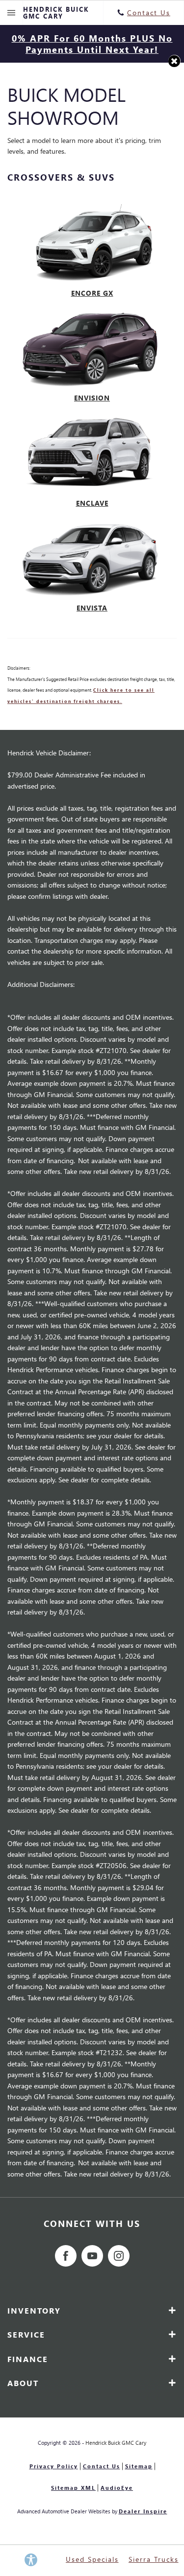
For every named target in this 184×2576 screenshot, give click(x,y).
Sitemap (139, 2466)
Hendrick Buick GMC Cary (116, 2443)
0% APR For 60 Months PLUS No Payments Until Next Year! (92, 44)
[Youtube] (92, 2256)
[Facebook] (66, 2256)
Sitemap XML (73, 2488)
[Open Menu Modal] (12, 13)
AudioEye (117, 2488)
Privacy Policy (54, 2466)
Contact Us (102, 2466)
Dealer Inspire (143, 2511)
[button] (174, 61)
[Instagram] (119, 2256)
